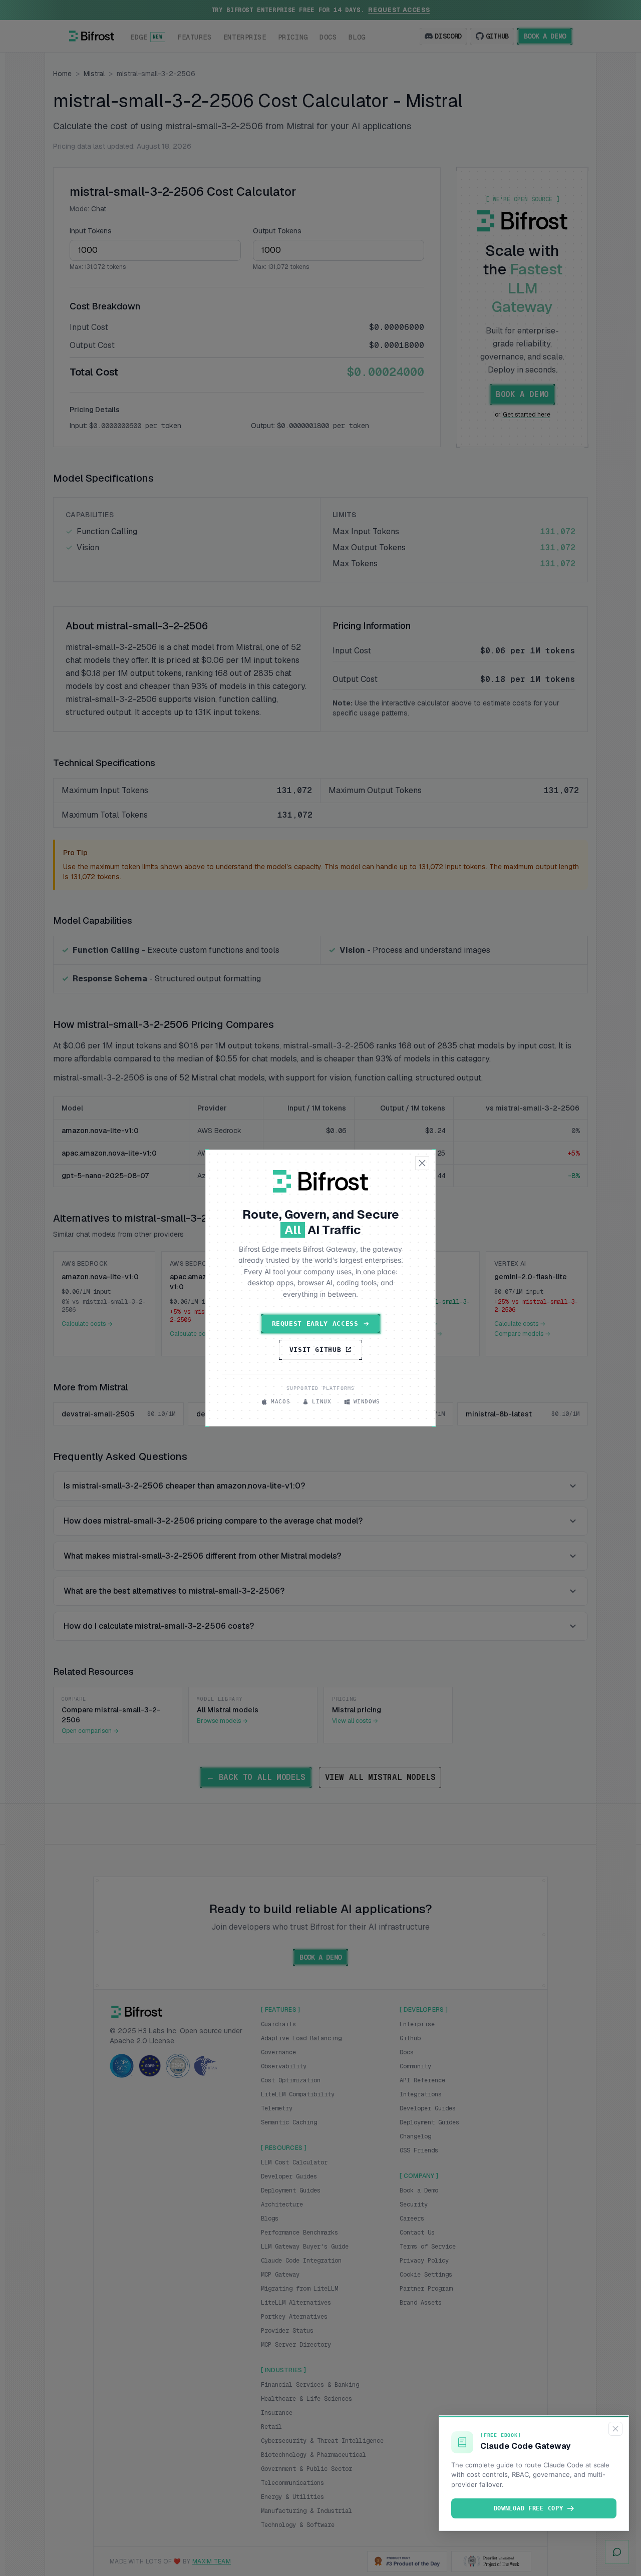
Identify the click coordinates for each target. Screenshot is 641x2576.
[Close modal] (422, 1163)
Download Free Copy (529, 2508)
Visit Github (315, 1350)
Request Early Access (315, 1324)
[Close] (615, 2429)
